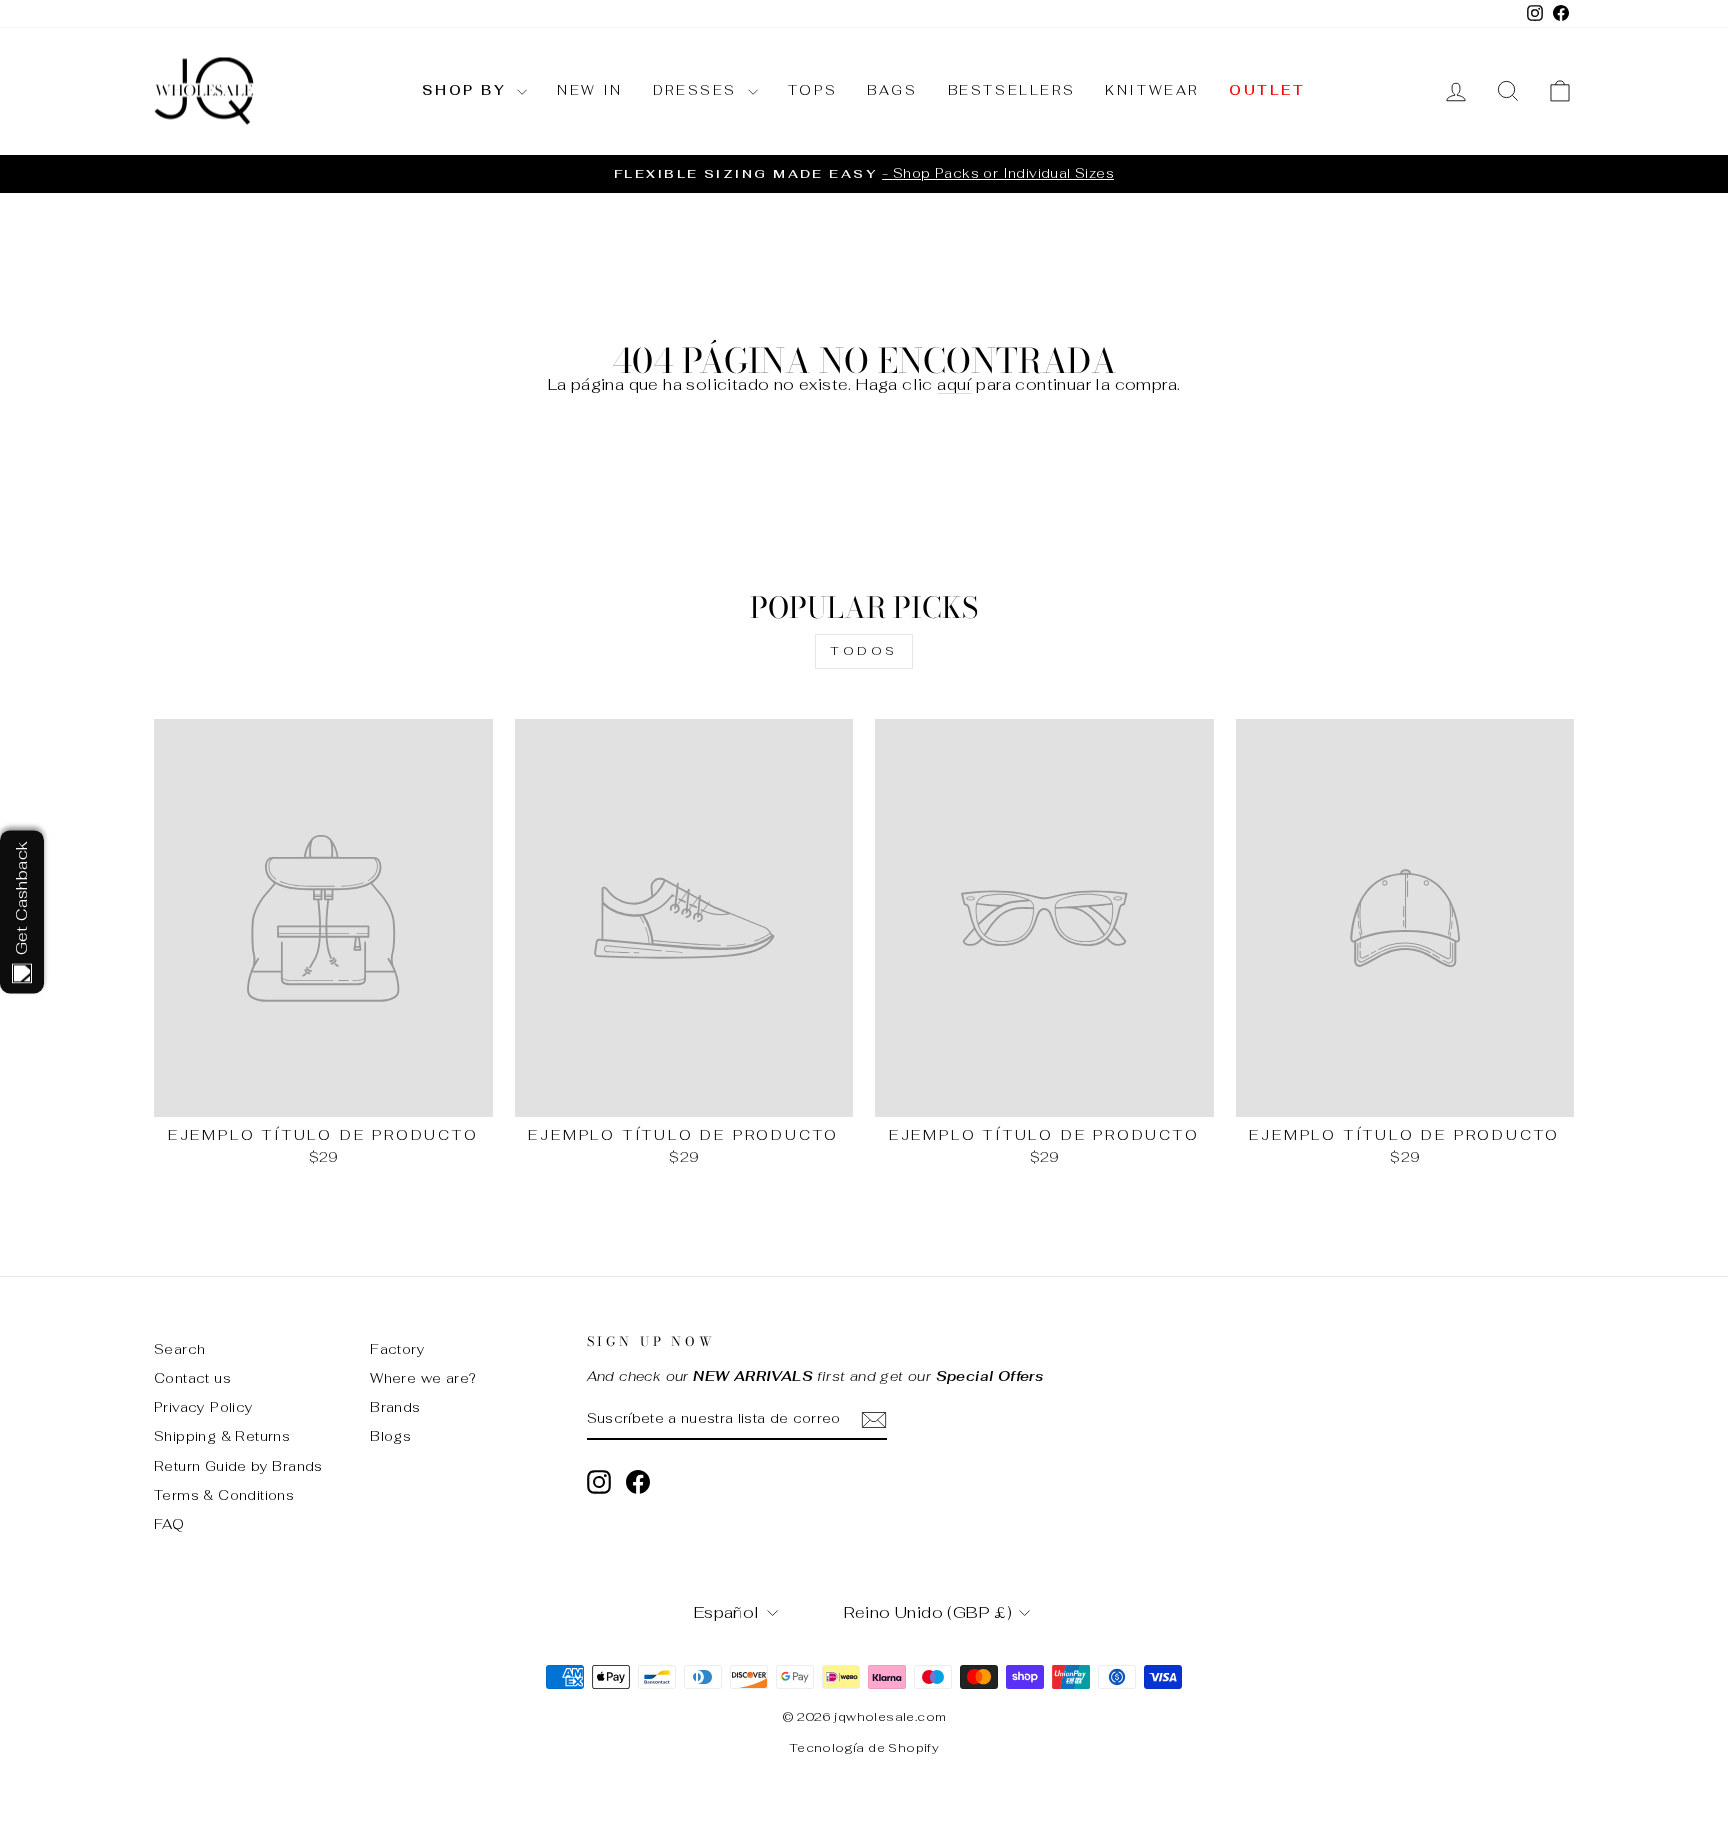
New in (590, 90)
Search (179, 1349)
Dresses (698, 90)
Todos (864, 651)
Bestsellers (1012, 90)
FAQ (169, 1524)
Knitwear (1152, 90)
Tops (812, 90)
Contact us (192, 1378)
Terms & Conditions (224, 1495)
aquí (954, 384)
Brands (395, 1407)
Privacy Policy (204, 1407)
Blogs (390, 1436)
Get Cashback (21, 898)
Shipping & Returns (222, 1436)
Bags (892, 90)
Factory (397, 1349)
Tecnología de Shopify (864, 1748)
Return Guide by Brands (238, 1466)
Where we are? (423, 1378)
